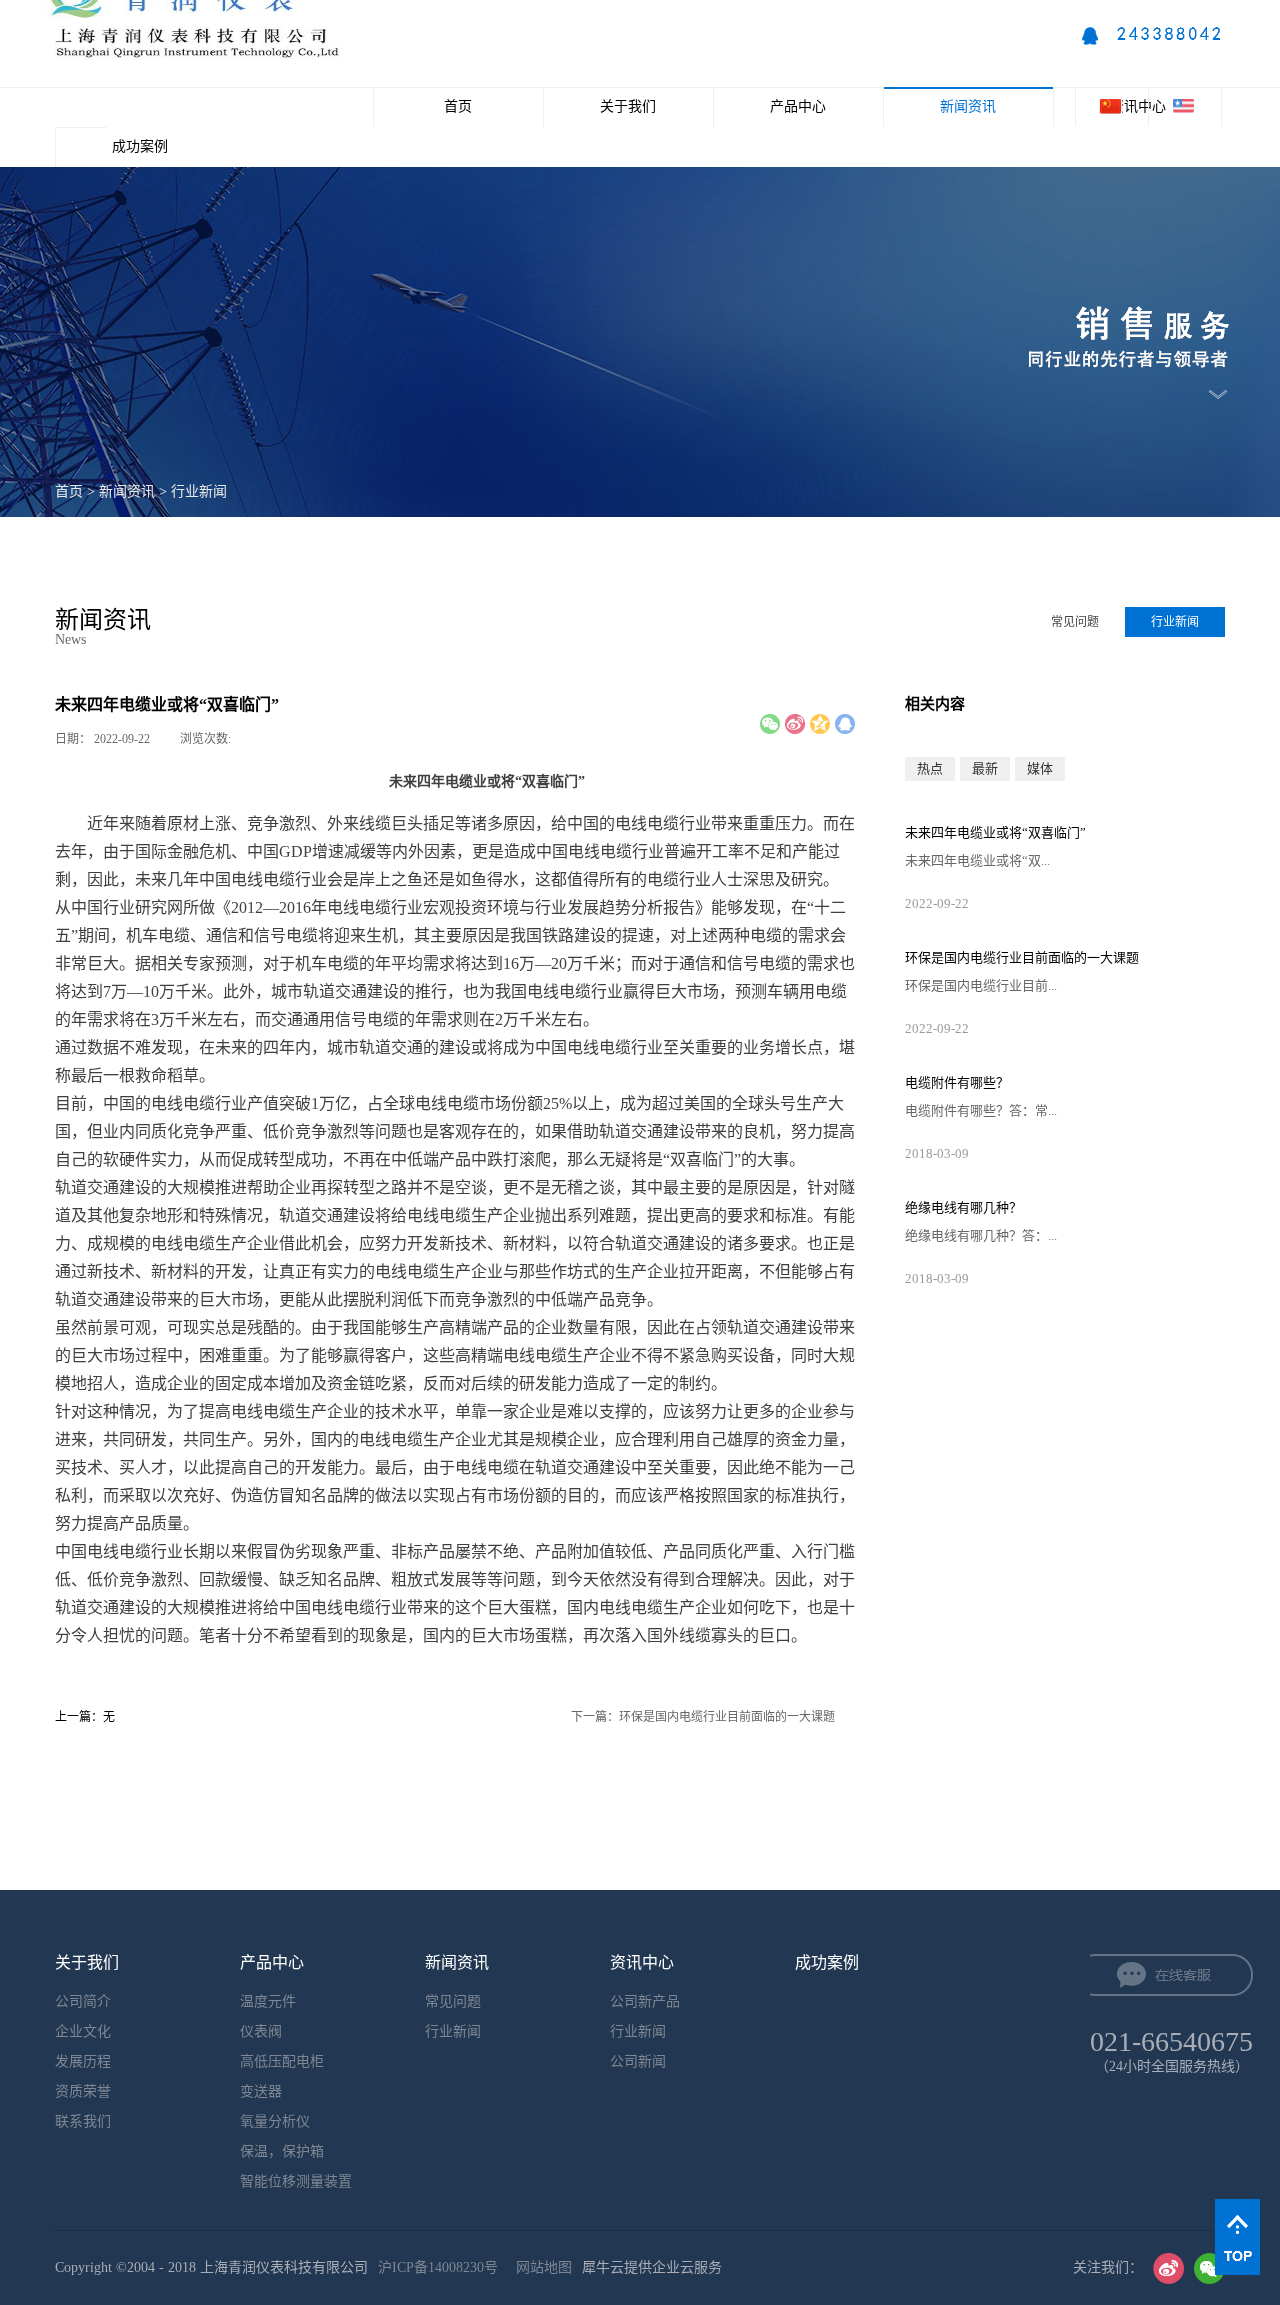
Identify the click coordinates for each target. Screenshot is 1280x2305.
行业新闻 (199, 491)
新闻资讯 (127, 491)
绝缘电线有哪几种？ (963, 1207)
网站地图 (540, 2267)
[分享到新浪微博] (795, 724)
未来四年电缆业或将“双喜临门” (995, 832)
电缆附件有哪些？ (957, 1082)
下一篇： (703, 1717)
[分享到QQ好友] (845, 724)
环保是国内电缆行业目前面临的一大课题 (1022, 957)
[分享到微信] (770, 724)
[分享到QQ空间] (820, 724)
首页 (458, 106)
